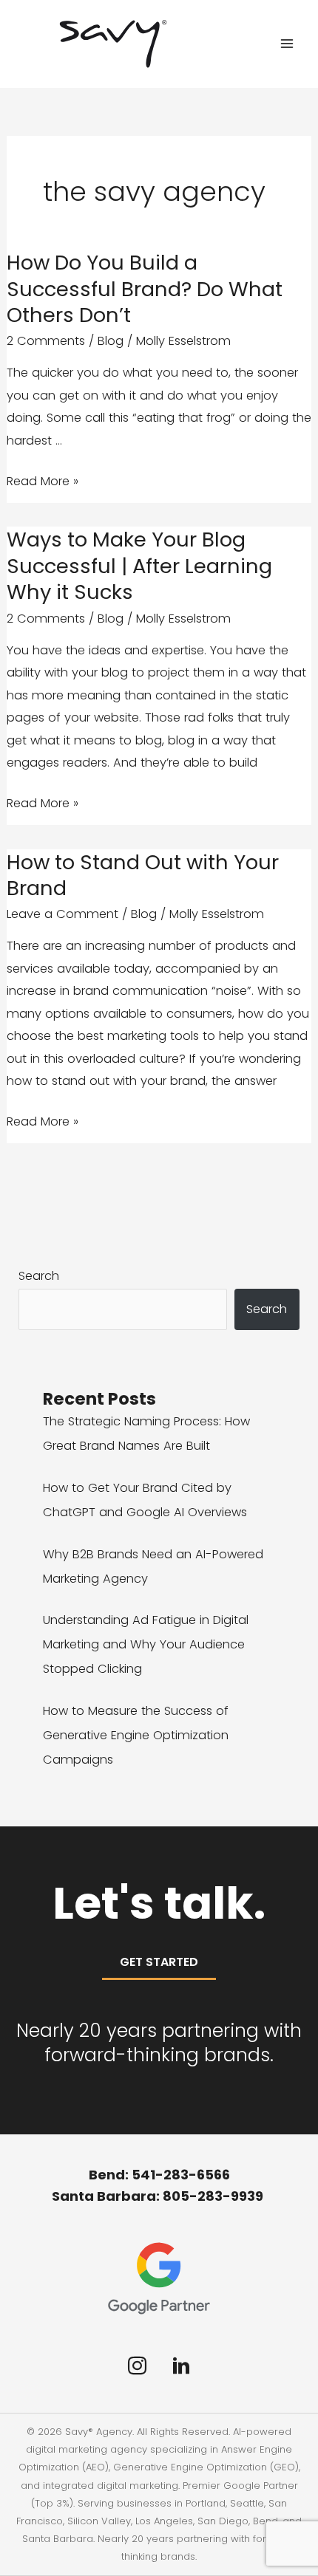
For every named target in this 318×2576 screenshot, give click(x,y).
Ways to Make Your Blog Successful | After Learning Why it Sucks (139, 566)
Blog (111, 341)
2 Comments (46, 341)
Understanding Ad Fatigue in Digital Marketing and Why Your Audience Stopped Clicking (146, 1644)
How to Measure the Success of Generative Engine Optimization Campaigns (136, 1735)
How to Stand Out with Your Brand (143, 876)
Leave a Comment (62, 914)
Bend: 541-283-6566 (159, 2175)
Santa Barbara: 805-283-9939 (159, 2196)
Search (39, 1276)
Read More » (43, 482)
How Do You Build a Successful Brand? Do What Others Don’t (145, 289)
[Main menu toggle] (287, 44)
